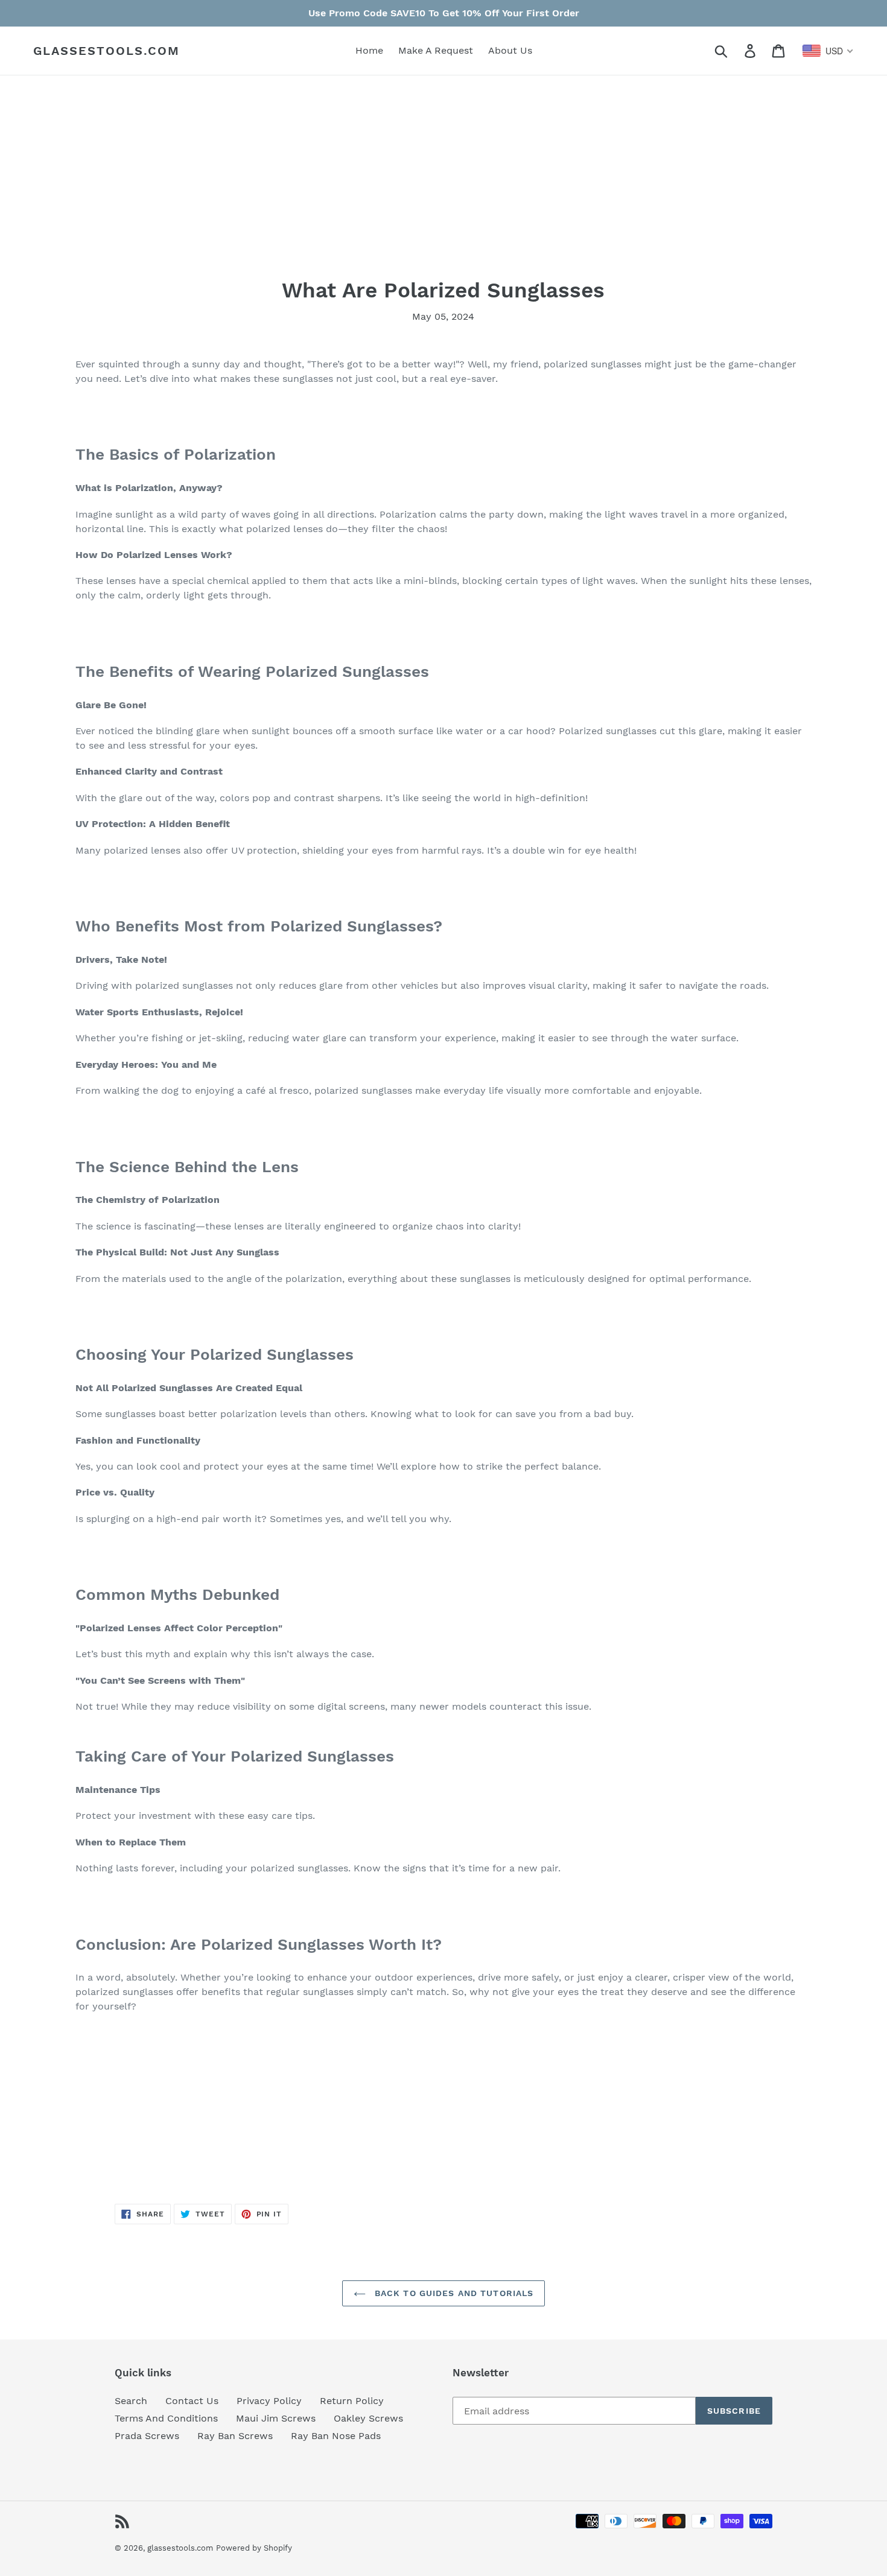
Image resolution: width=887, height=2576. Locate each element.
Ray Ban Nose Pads (336, 2436)
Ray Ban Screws (235, 2436)
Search (131, 2401)
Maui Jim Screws (276, 2418)
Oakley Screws (368, 2418)
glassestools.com (107, 51)
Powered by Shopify (254, 2548)
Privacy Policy (269, 2401)
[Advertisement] (437, 193)
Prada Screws (147, 2436)
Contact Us (192, 2401)
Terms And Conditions (166, 2418)
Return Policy (352, 2401)
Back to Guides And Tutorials (453, 2293)
